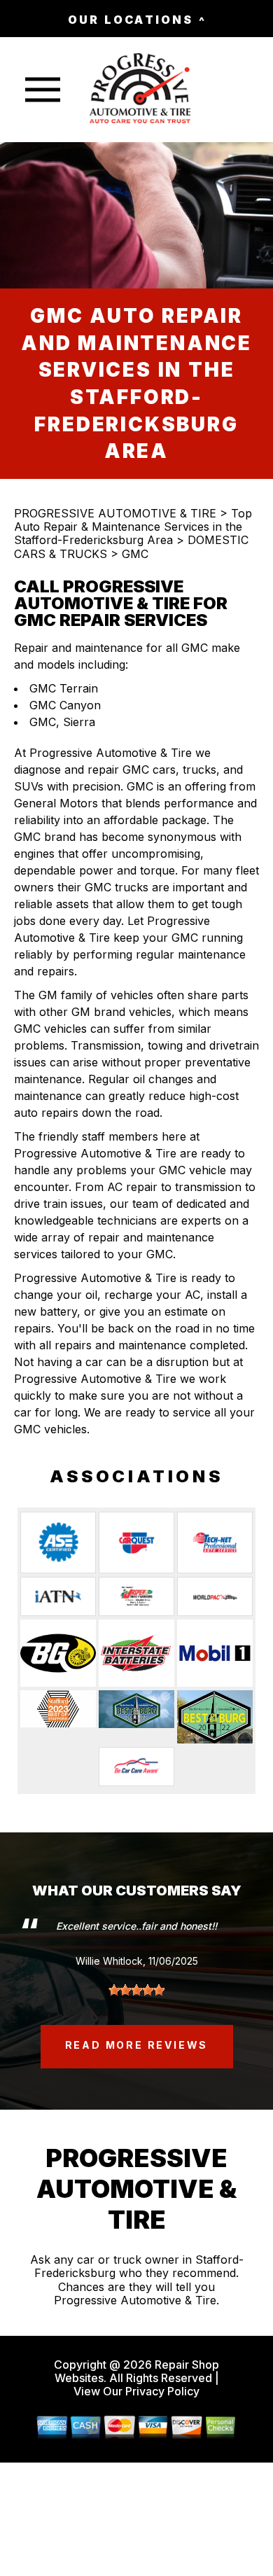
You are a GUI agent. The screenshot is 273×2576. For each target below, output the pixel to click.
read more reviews (137, 2045)
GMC (135, 554)
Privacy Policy (162, 2391)
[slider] (136, 1990)
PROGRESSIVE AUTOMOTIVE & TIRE (115, 513)
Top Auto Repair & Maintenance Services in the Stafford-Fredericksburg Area (133, 527)
